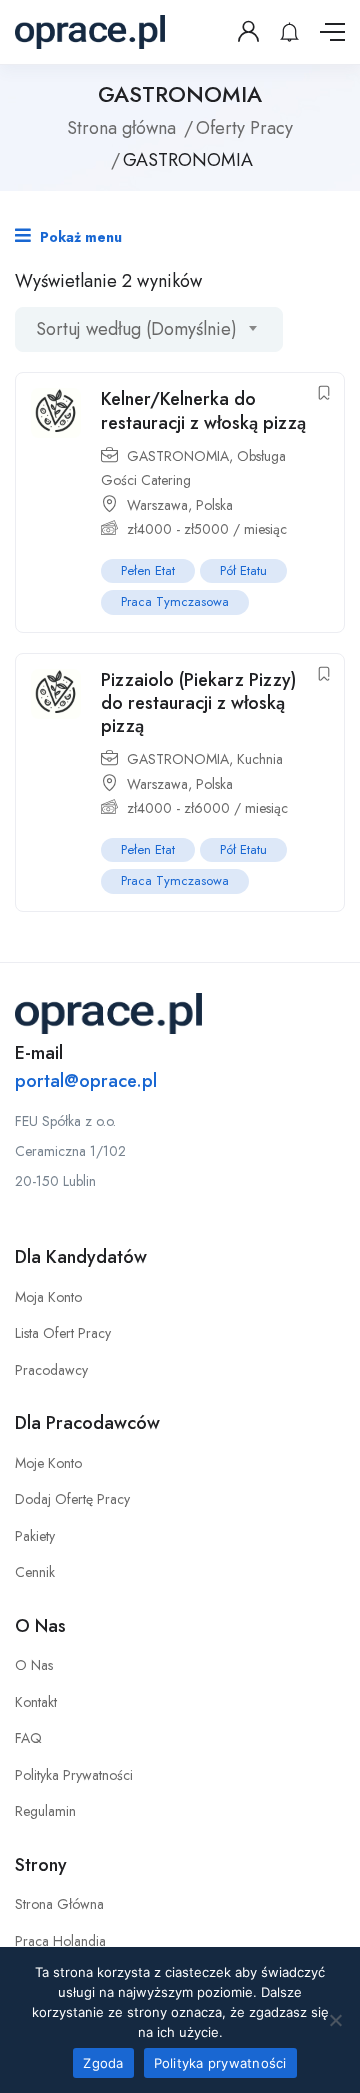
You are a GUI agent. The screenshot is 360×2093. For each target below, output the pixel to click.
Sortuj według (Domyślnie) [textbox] (136, 329)
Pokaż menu (79, 237)
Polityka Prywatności (74, 1775)
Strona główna (121, 128)
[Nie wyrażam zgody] (335, 2020)
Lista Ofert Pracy (63, 1333)
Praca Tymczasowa (175, 601)
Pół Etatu (243, 570)
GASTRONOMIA (178, 456)
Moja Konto (48, 1297)
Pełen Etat (148, 570)
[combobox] (149, 329)
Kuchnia (260, 759)
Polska (214, 505)
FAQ (28, 1738)
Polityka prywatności (220, 2063)
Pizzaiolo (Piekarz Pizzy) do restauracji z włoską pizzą (198, 703)
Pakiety (35, 1536)
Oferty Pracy (244, 128)
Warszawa (157, 505)
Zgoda (103, 2063)
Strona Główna (59, 1904)
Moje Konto (48, 1463)
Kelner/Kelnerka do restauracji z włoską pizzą (203, 410)
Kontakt (36, 1702)
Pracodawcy (51, 1370)
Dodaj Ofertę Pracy (72, 1499)
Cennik (35, 1572)
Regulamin (45, 1811)
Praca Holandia (60, 1941)
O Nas (34, 1665)
